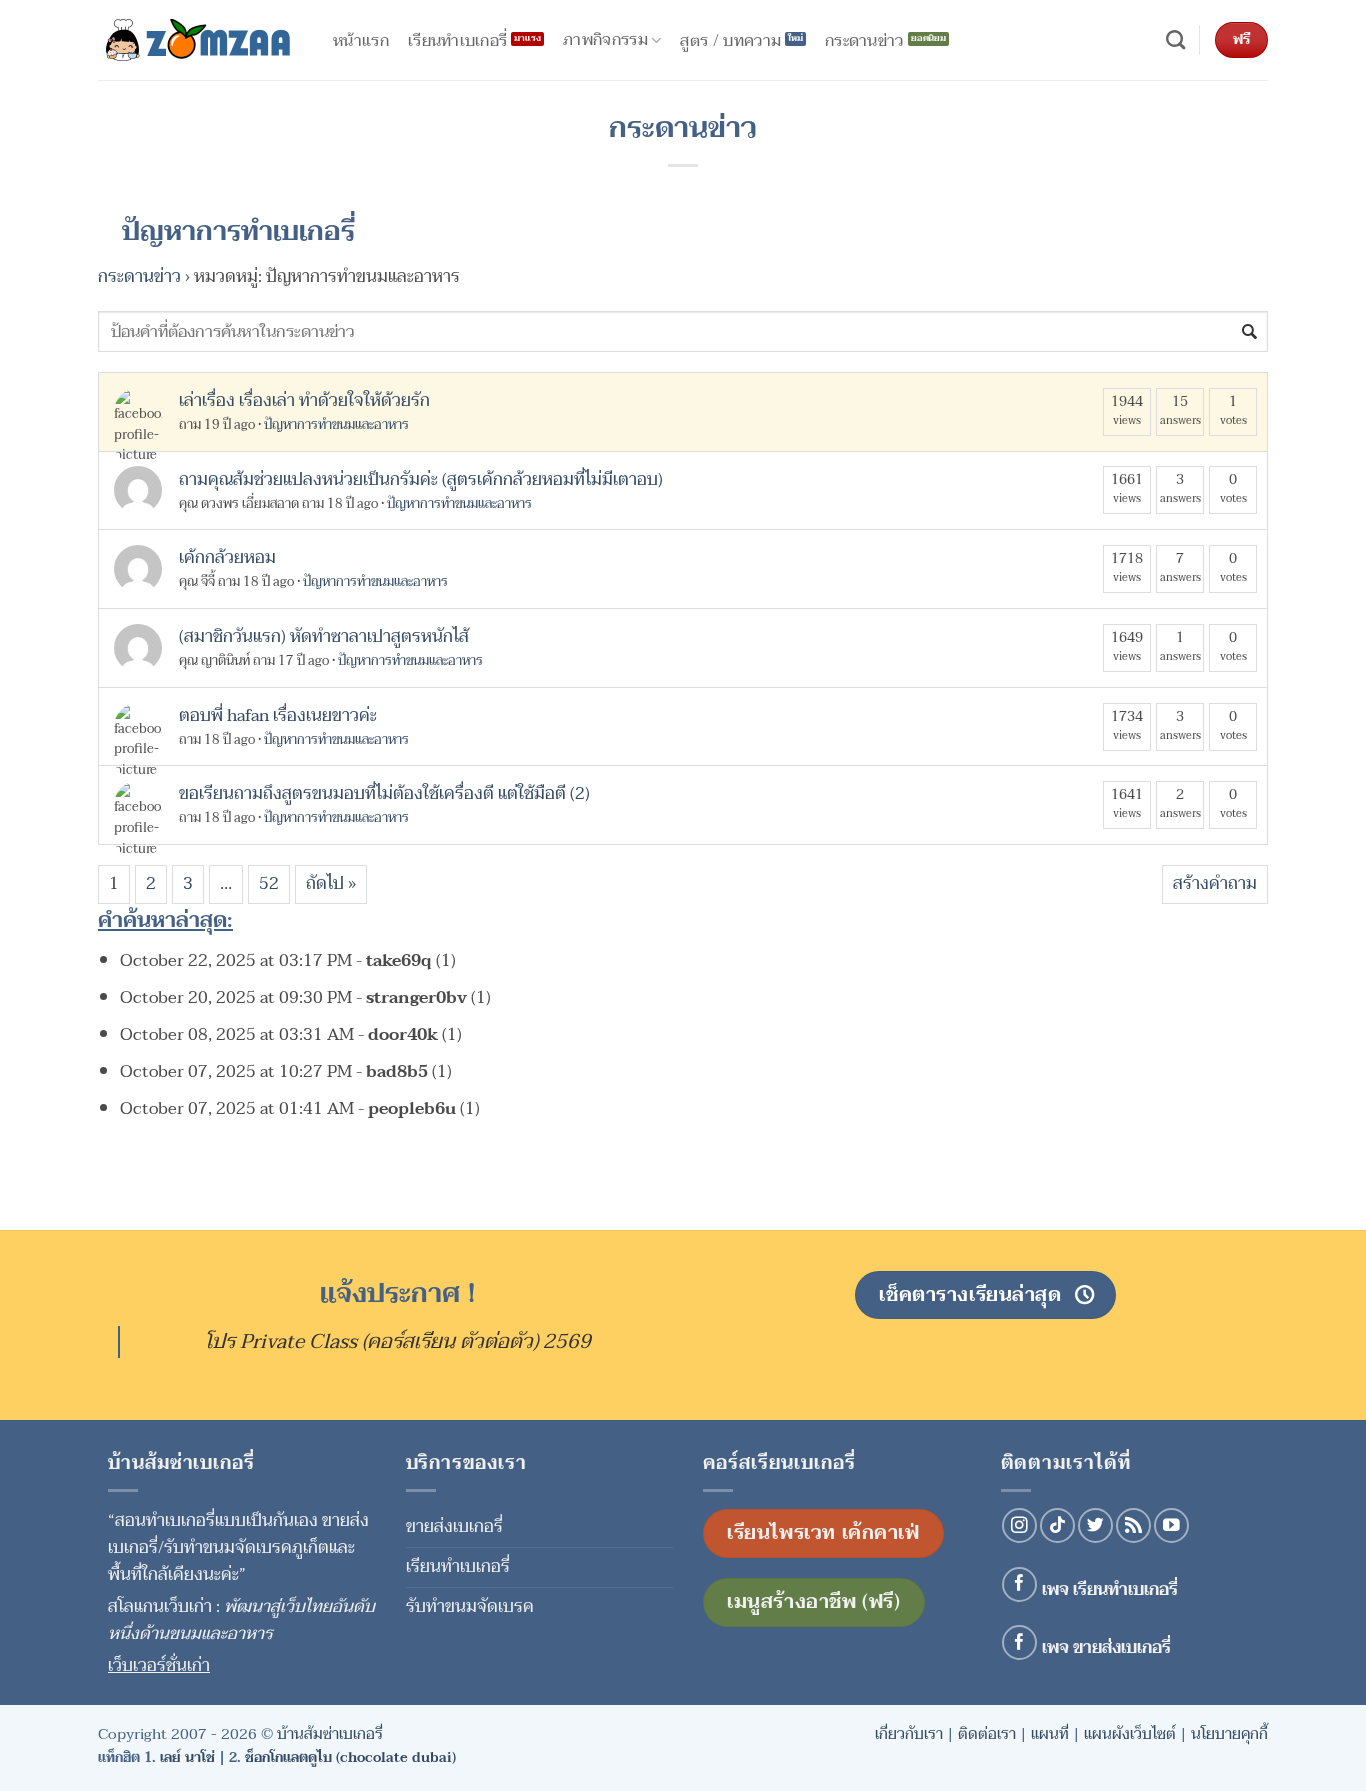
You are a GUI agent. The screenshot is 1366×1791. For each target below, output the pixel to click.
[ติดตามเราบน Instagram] (1019, 1525)
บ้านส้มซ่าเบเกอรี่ (330, 1734)
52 (269, 883)
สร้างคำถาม (1215, 883)
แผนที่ (1050, 1734)
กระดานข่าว (139, 276)
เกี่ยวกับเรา (909, 1734)
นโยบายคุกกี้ (1229, 1734)
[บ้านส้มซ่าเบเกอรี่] (198, 40)
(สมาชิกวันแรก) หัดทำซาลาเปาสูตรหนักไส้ (324, 636)
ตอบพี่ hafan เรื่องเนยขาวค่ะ (278, 715)
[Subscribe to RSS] (1133, 1525)
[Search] (1175, 40)
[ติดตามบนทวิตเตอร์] (1095, 1525)
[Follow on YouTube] (1171, 1525)
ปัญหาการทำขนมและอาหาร (336, 425)
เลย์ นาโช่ (187, 1757)
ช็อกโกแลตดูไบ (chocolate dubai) (350, 1757)
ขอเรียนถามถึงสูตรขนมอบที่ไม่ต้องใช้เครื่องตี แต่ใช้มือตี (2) (384, 793)
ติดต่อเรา (987, 1734)
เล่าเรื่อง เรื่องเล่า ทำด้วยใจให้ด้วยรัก (304, 400)
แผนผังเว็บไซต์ (1130, 1734)
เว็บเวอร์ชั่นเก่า (159, 1665)
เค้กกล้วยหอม (227, 557)
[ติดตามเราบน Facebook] (1019, 1584)
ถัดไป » (331, 883)
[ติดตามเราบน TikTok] (1057, 1525)
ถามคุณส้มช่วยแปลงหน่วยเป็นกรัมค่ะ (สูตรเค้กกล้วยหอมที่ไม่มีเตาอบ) (421, 479)
